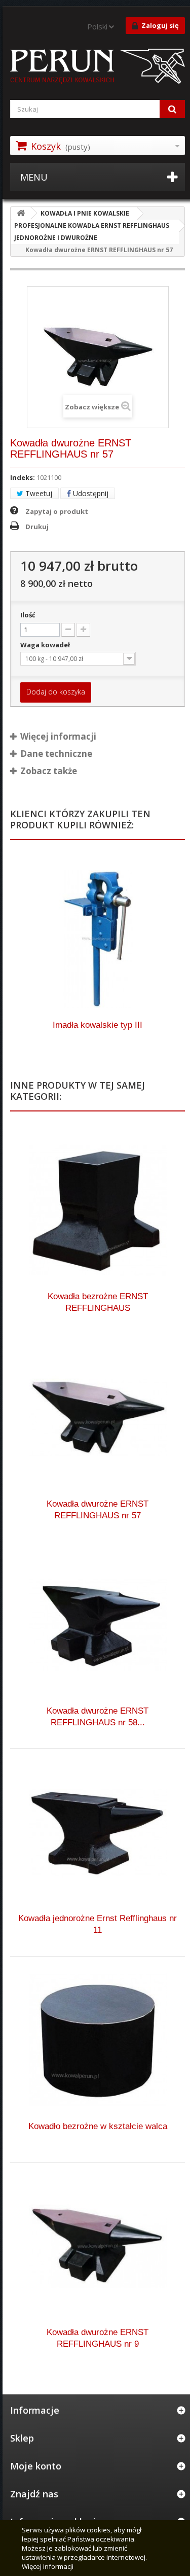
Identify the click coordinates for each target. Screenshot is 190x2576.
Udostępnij (90, 493)
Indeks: (23, 477)
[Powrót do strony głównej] (21, 213)
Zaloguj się (160, 25)
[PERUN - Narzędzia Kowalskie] (98, 67)
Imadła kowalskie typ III (98, 1025)
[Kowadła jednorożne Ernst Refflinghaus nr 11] (98, 1832)
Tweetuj (38, 493)
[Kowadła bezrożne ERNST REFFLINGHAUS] (98, 1210)
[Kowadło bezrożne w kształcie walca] (98, 2040)
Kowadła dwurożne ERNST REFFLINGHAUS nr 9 (98, 2338)
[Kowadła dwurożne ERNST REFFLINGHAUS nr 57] (98, 1418)
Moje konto (36, 2466)
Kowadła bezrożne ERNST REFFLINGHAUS (98, 1302)
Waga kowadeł (46, 645)
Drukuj (37, 527)
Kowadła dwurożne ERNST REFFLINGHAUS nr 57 (98, 1510)
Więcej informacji (48, 2566)
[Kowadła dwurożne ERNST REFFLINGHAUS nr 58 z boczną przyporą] (98, 1625)
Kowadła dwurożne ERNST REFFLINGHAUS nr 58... (98, 1717)
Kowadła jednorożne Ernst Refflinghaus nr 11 (98, 1924)
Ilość (28, 615)
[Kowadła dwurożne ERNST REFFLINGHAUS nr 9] (98, 2246)
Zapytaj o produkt (57, 511)
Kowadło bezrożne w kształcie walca (98, 2126)
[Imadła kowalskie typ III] (98, 939)
